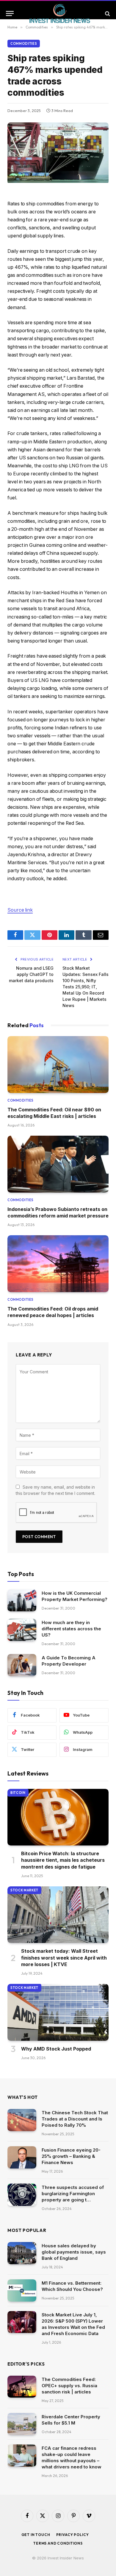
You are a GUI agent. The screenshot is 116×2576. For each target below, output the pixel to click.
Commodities (24, 44)
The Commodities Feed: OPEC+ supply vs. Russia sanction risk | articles (69, 2386)
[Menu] (10, 13)
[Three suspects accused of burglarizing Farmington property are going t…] (22, 2195)
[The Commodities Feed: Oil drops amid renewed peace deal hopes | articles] (58, 1264)
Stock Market (24, 1890)
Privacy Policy (73, 2535)
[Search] (107, 13)
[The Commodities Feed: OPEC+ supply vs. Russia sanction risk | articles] (22, 2387)
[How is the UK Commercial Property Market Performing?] (22, 1601)
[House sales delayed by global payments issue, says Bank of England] (22, 2253)
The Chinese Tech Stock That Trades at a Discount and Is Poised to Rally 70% (75, 2119)
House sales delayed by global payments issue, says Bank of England (74, 2252)
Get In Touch (36, 2535)
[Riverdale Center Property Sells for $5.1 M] (22, 2424)
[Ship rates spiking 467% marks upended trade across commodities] (58, 181)
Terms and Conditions (58, 2543)
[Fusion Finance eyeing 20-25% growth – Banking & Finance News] (22, 2157)
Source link (20, 910)
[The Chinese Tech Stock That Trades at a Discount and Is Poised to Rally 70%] (22, 2120)
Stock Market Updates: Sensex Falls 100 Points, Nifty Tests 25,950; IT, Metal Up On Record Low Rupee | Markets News (86, 987)
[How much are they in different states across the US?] (22, 1630)
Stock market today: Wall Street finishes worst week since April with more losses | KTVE (64, 1958)
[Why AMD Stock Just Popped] (58, 2012)
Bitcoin (18, 1793)
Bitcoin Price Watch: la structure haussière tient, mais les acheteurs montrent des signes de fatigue (63, 1860)
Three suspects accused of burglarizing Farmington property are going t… (73, 2194)
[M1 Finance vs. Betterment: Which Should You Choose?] (22, 2290)
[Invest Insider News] (60, 13)
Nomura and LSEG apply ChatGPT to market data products (31, 974)
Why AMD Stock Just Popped (56, 2049)
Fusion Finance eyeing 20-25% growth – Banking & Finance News (71, 2156)
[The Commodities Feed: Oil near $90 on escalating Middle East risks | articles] (58, 1064)
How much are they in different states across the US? (71, 1629)
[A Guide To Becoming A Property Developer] (22, 1665)
